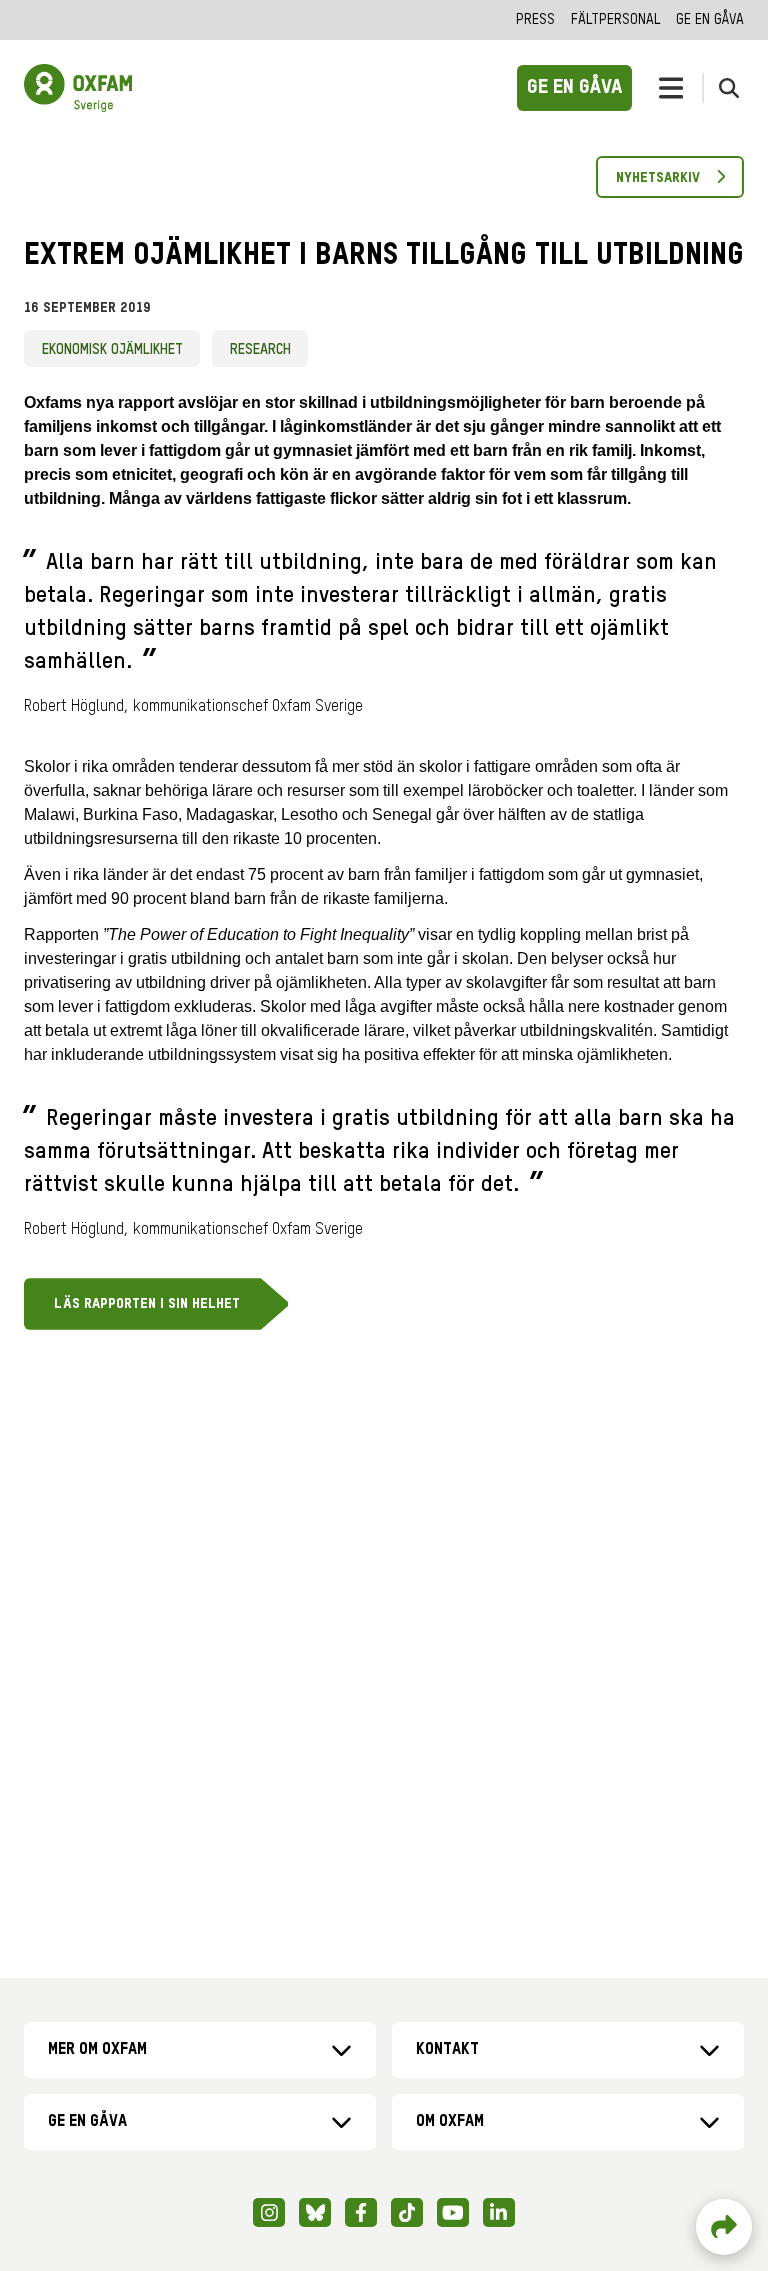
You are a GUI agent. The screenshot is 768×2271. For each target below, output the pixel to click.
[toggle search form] (729, 88)
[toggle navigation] (671, 88)
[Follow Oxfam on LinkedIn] (499, 2212)
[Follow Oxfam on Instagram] (269, 2212)
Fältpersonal (615, 20)
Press (535, 20)
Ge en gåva (710, 20)
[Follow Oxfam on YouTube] (453, 2212)
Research (260, 350)
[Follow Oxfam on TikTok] (407, 2212)
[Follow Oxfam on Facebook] (361, 2212)
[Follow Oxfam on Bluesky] (315, 2212)
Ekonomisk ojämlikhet (112, 350)
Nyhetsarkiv (658, 178)
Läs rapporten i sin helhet (147, 1304)
